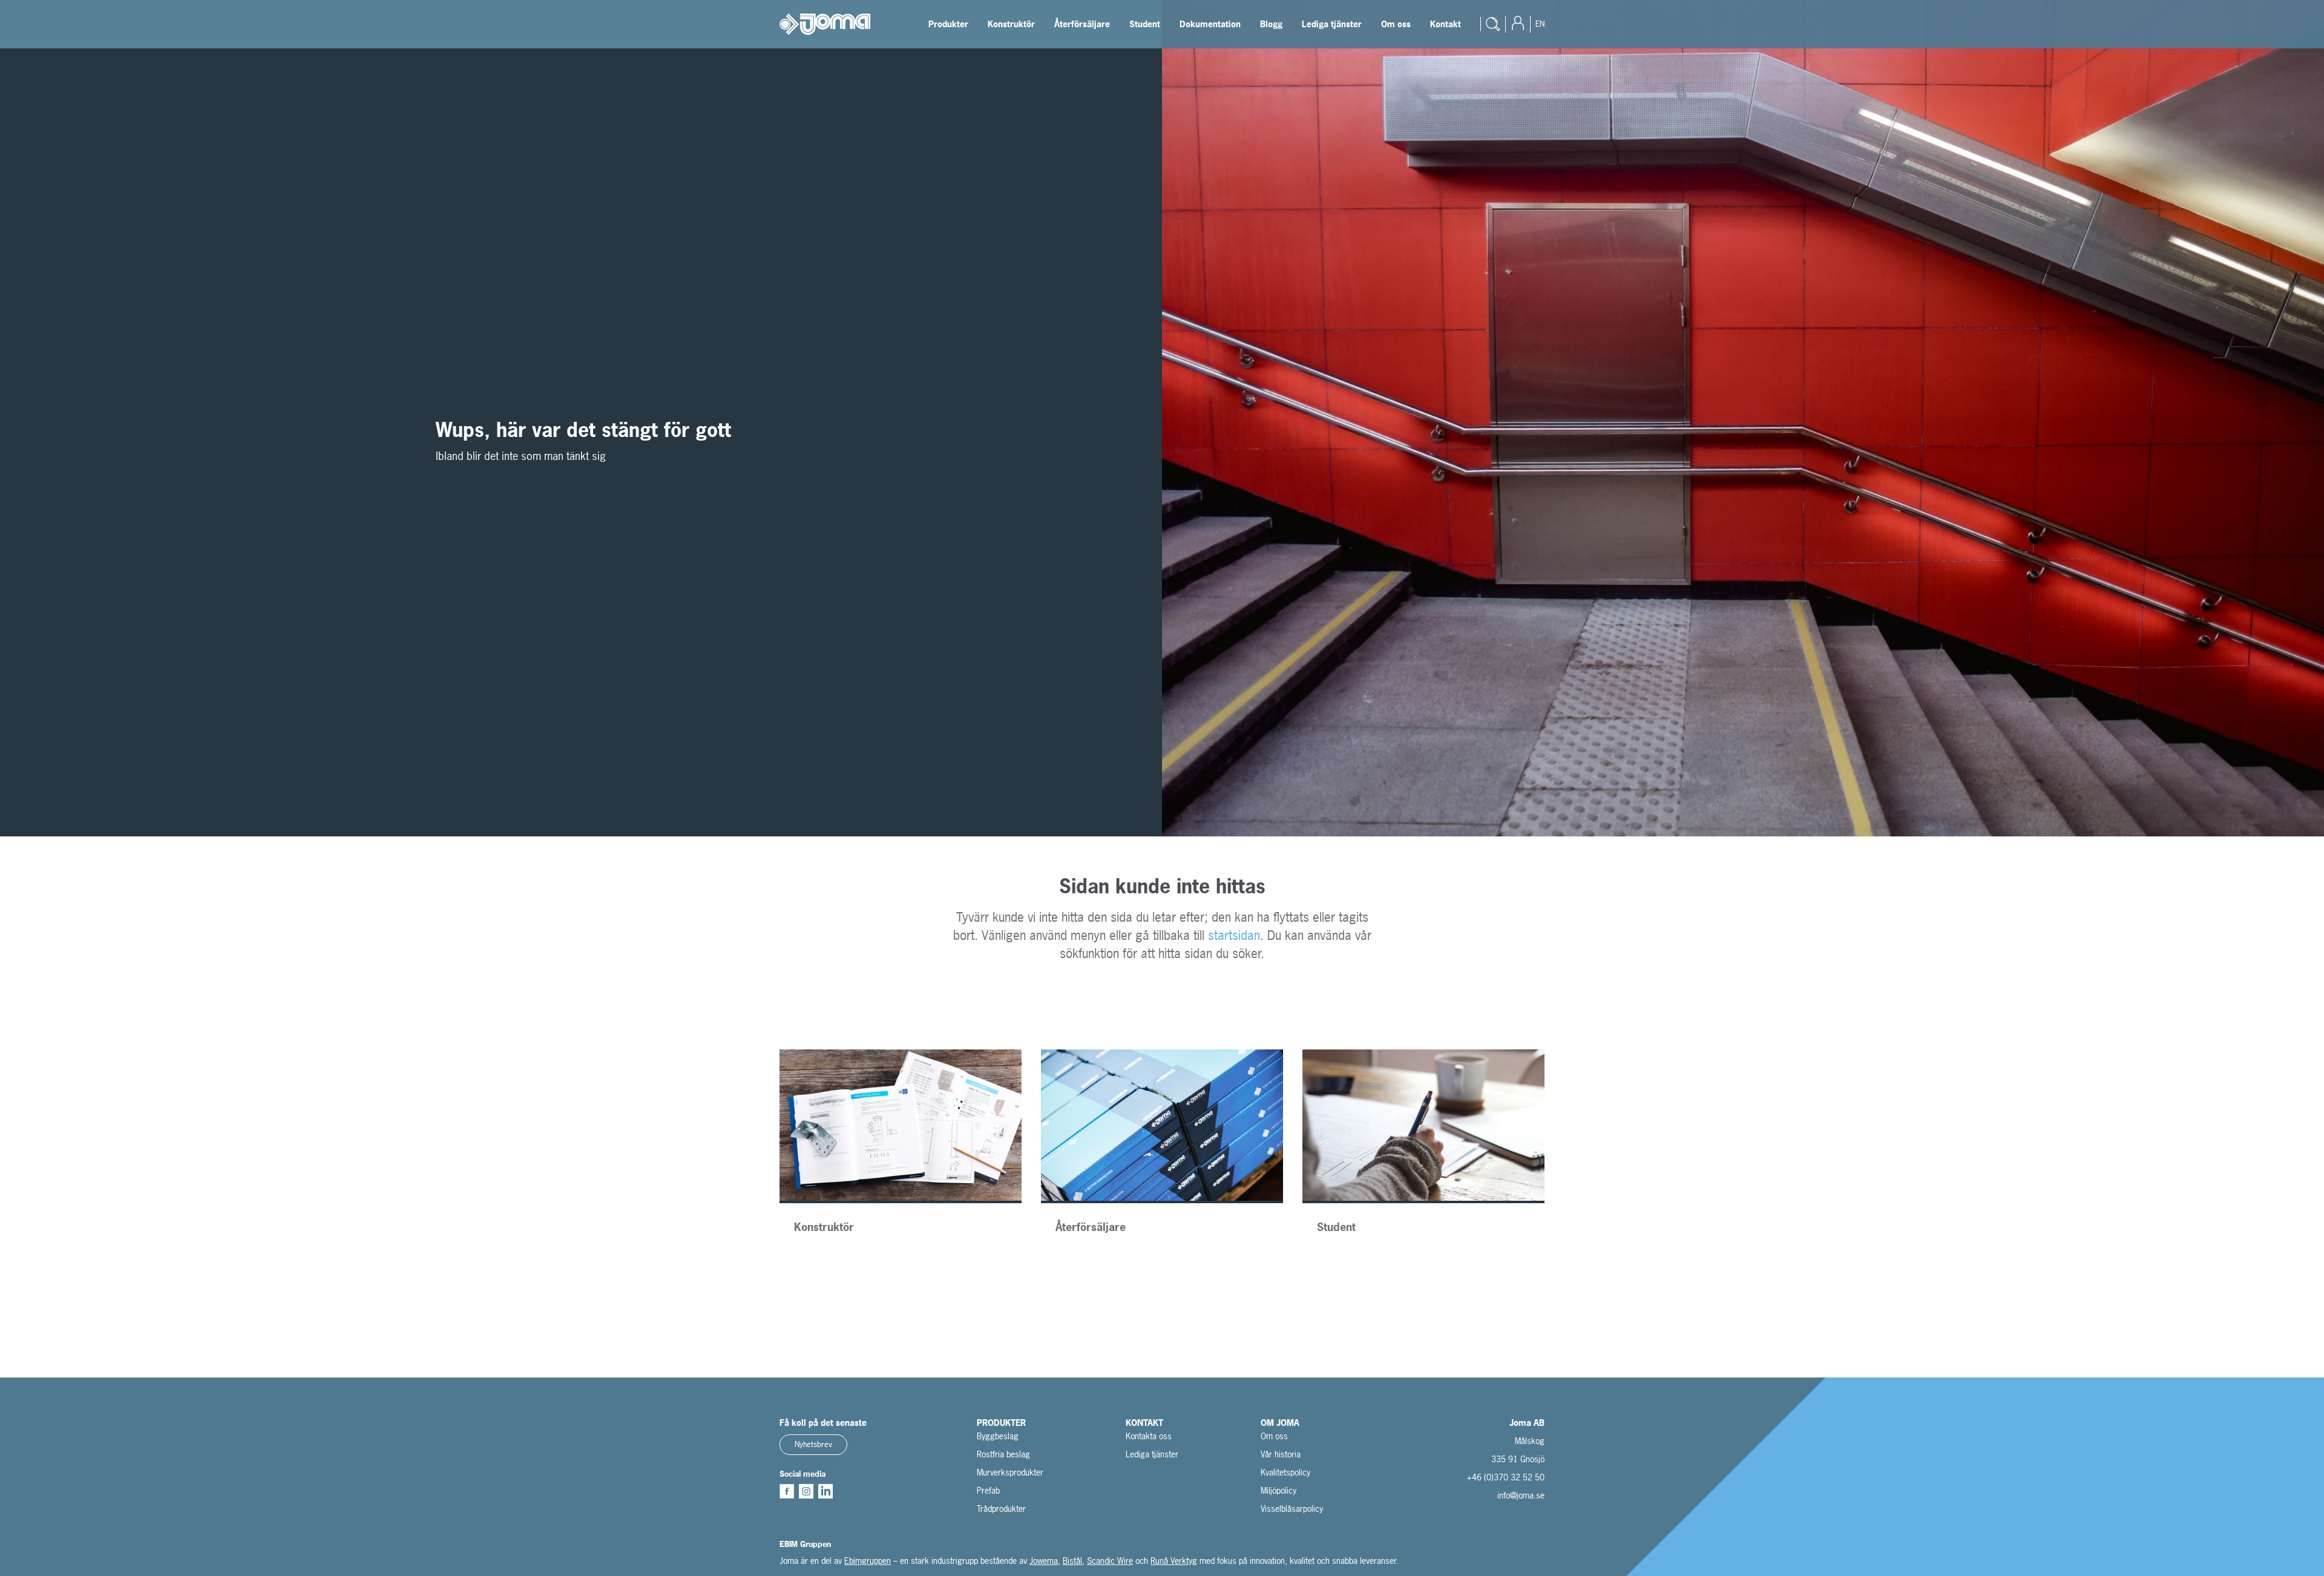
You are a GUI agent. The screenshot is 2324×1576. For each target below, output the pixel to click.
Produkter (948, 24)
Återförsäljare (1082, 24)
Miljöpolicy (1279, 1490)
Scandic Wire (1110, 1561)
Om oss (1396, 24)
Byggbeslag (998, 1436)
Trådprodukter (1001, 1509)
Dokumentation (1210, 24)
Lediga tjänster (1332, 24)
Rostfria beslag (1003, 1454)
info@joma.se (1521, 1495)
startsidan (1234, 935)
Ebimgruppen (868, 1561)
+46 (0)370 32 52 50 (1505, 1477)
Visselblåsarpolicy (1292, 1509)
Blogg (1271, 24)
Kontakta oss (1149, 1436)
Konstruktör (1011, 24)
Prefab (988, 1490)
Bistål (1072, 1561)
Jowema (1044, 1561)
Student (1145, 24)
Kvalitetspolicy (1285, 1472)
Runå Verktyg (1174, 1561)
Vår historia (1281, 1454)
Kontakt (1446, 24)
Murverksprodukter (1010, 1472)
